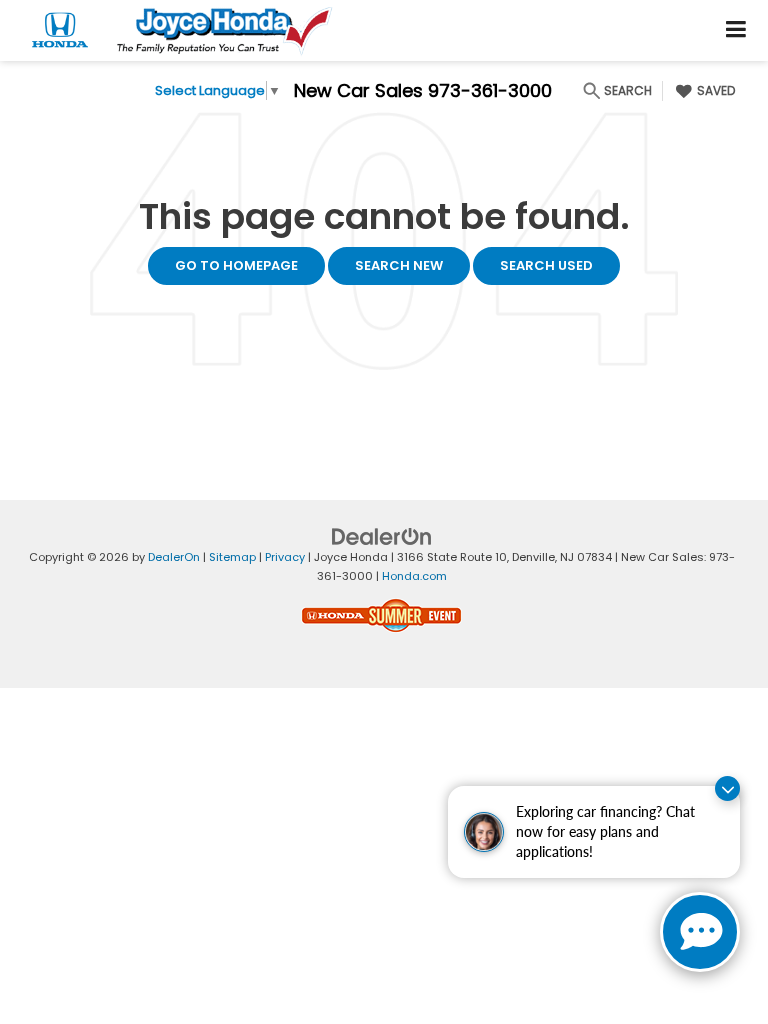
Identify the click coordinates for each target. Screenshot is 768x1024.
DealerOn (174, 557)
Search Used (546, 265)
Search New (399, 265)
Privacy (285, 557)
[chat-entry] (700, 932)
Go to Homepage (236, 265)
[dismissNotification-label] (727, 788)
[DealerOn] (382, 536)
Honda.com (414, 576)
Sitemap (232, 557)
